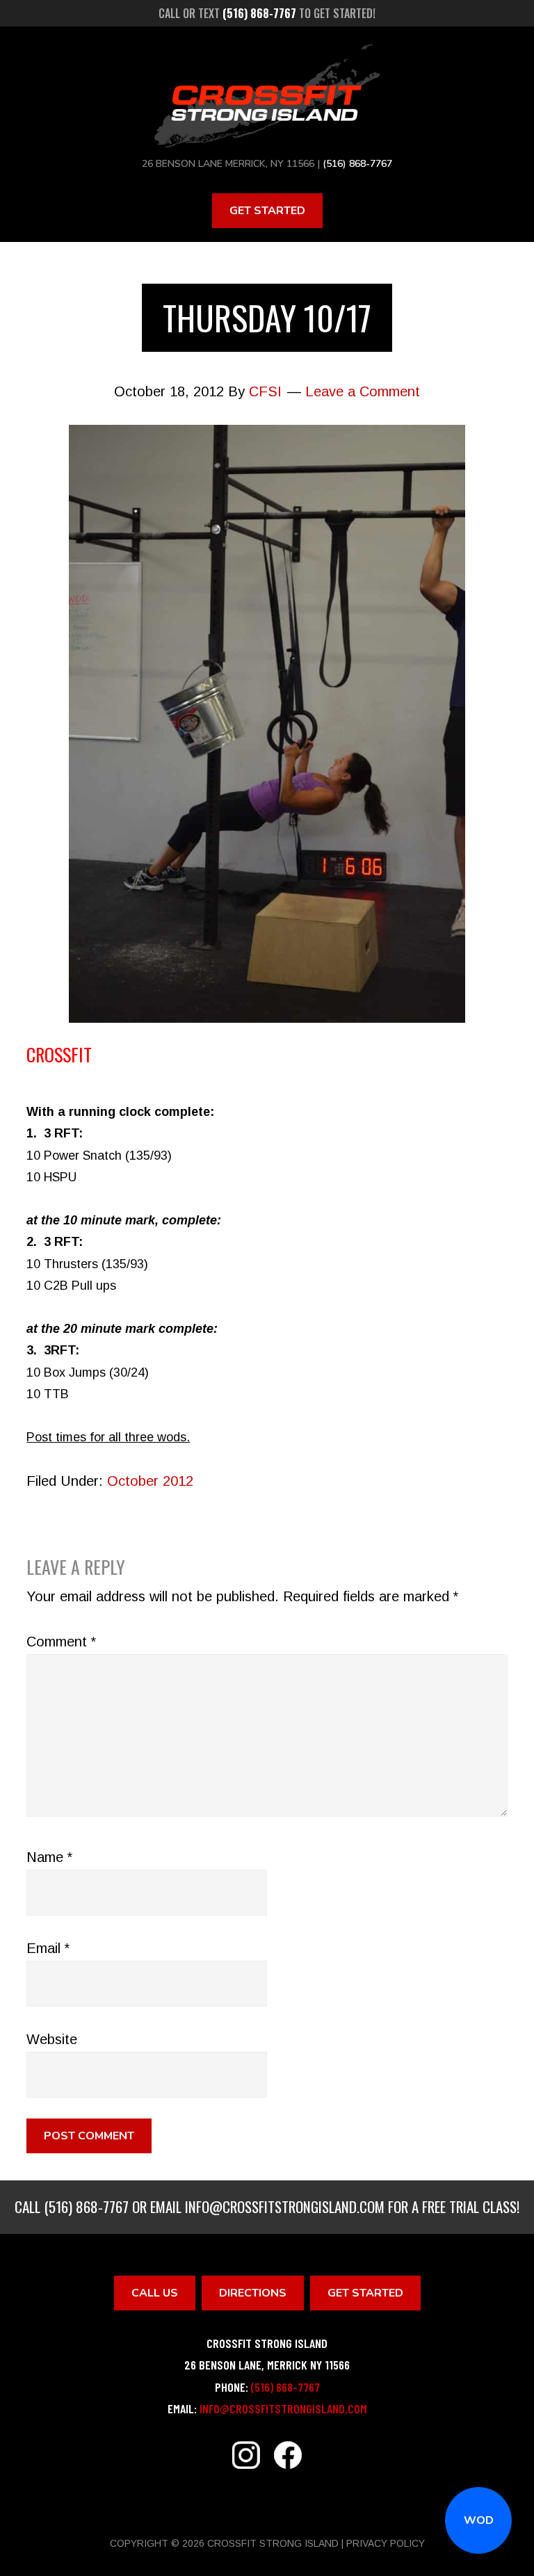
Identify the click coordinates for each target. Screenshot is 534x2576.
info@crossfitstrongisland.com (285, 2206)
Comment (61, 1642)
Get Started (267, 211)
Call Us (155, 2293)
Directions (253, 2293)
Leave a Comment (363, 391)
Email (48, 1948)
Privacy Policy (386, 2543)
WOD (479, 2520)
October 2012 (150, 1481)
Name (49, 1857)
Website (52, 2039)
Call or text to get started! (267, 13)
